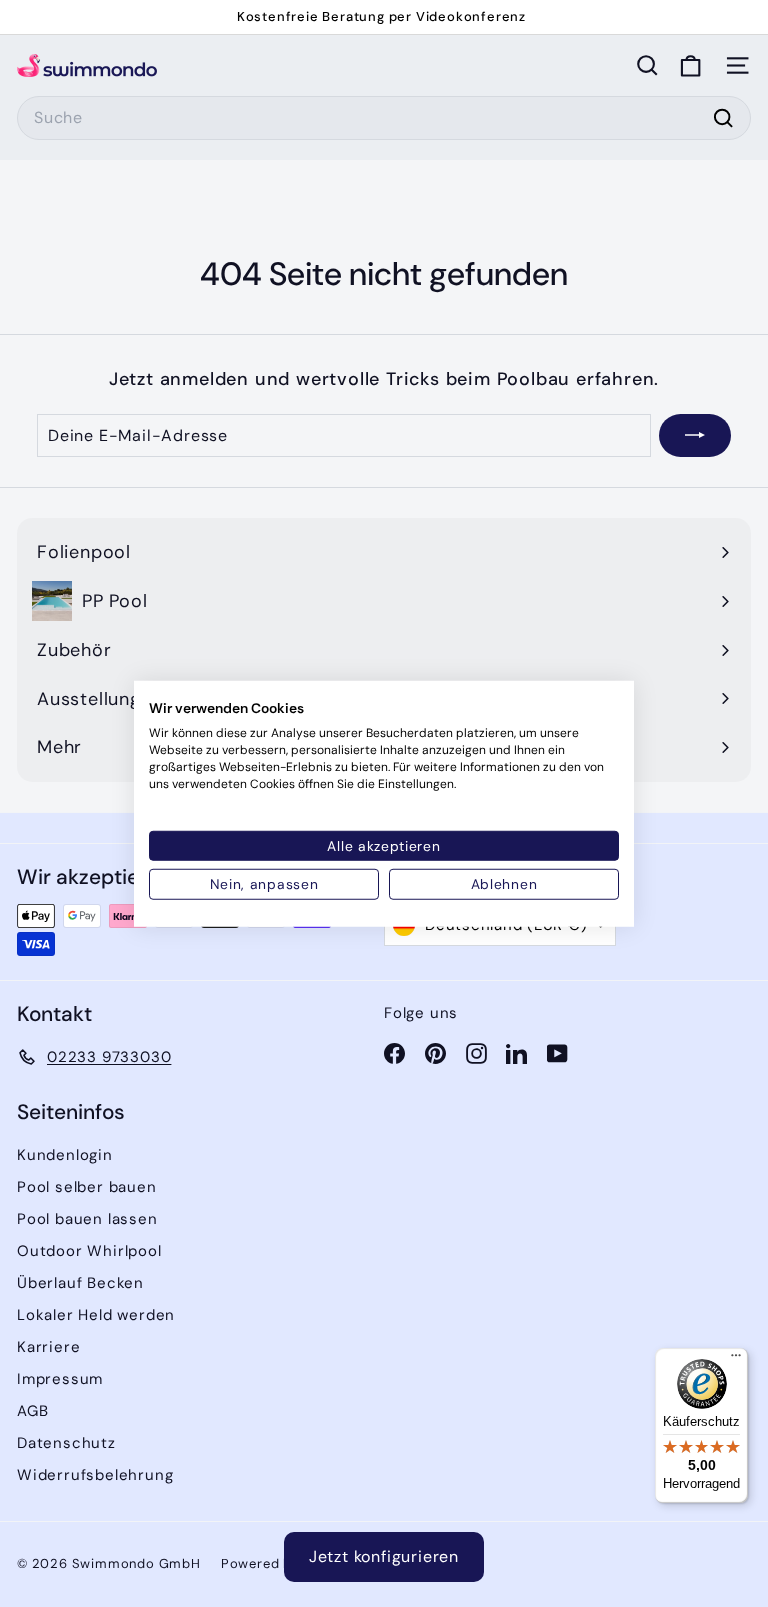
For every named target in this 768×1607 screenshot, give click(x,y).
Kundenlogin (65, 1155)
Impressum (60, 1379)
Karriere (48, 1347)
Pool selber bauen (87, 1187)
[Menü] (736, 1360)
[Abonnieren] (695, 436)
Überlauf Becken (80, 1283)
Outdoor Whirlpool (89, 1251)
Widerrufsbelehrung (95, 1475)
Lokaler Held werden (96, 1315)
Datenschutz (66, 1443)
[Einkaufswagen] (690, 65)
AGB (32, 1411)
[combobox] (384, 118)
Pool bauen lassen (87, 1219)
